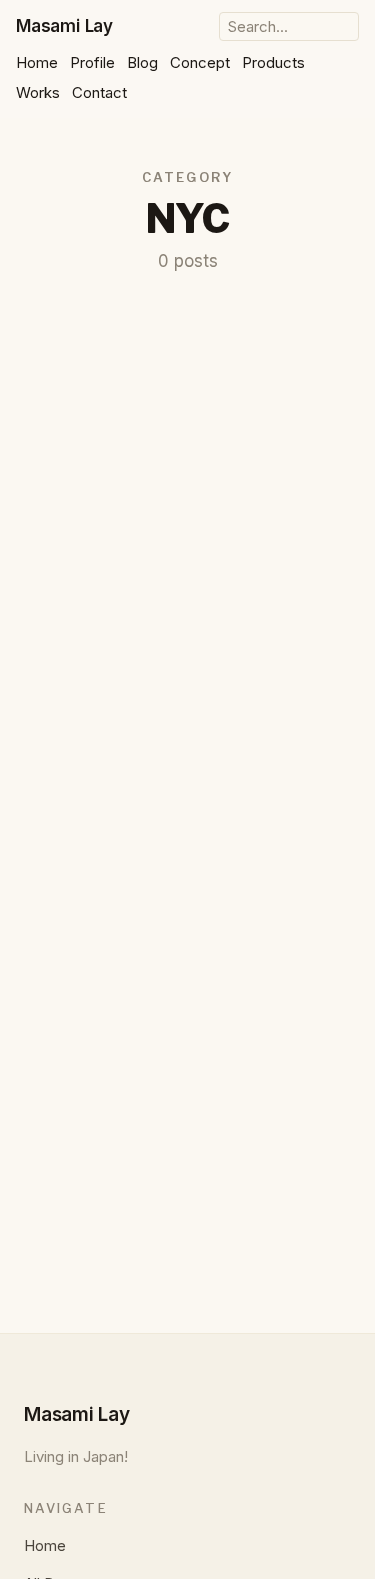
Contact (99, 92)
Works (38, 92)
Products (273, 62)
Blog (142, 62)
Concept (200, 62)
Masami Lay (64, 26)
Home (37, 62)
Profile (92, 62)
